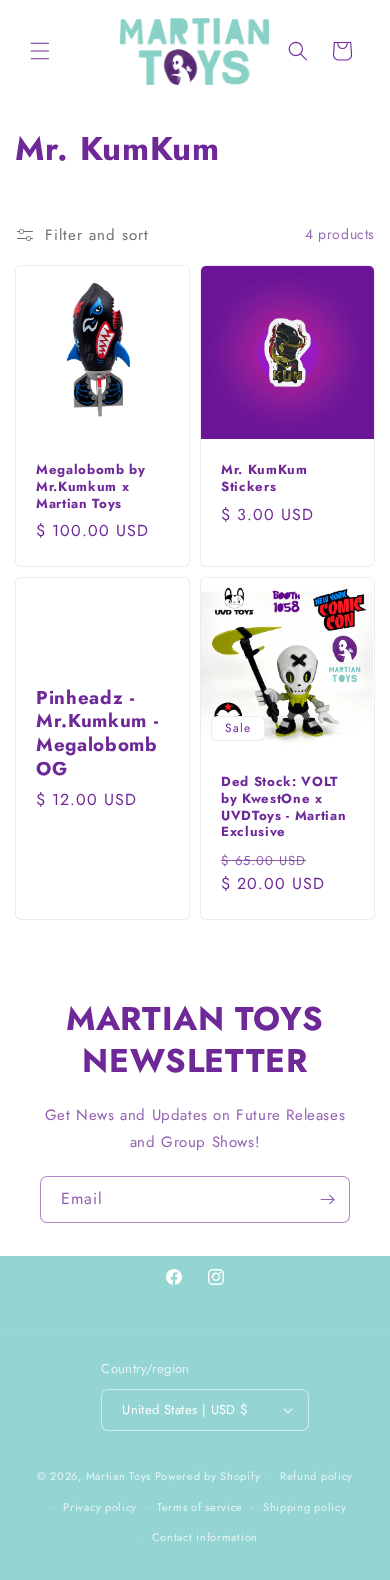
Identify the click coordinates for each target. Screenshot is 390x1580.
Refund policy (316, 1476)
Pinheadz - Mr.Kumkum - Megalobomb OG (97, 732)
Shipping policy (305, 1507)
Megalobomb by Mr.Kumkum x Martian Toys (91, 487)
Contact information (205, 1537)
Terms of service (200, 1507)
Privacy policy (100, 1507)
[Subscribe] (327, 1199)
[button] (40, 51)
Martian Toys (118, 1476)
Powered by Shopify (208, 1476)
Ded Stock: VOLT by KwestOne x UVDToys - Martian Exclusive (283, 807)
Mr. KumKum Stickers (264, 479)
